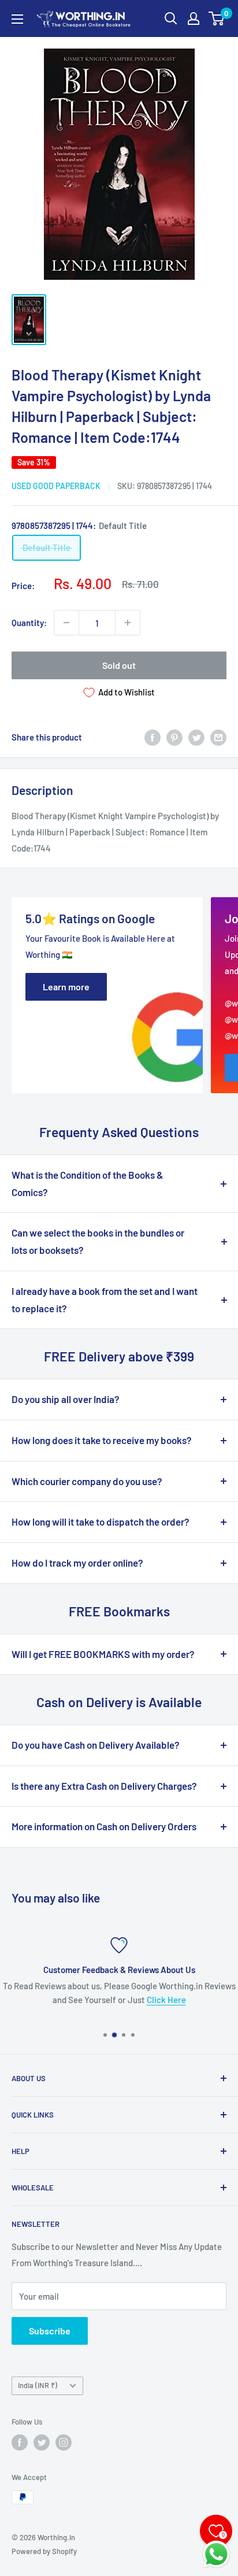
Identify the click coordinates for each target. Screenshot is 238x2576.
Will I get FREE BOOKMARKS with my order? (103, 1654)
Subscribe (50, 2331)
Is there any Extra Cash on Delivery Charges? (104, 1786)
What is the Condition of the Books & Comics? (88, 1183)
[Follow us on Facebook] (20, 2442)
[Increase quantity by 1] (128, 623)
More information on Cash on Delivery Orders (104, 1826)
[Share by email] (218, 737)
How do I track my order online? (77, 1563)
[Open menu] (17, 19)
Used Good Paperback (56, 486)
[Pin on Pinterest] (174, 737)
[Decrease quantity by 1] (66, 623)
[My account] (194, 18)
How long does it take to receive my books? (102, 1440)
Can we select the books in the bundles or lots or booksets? (98, 1241)
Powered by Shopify (44, 2551)
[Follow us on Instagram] (64, 2442)
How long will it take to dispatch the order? (101, 1522)
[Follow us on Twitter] (42, 2442)
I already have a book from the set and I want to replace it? (105, 1300)
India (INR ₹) (38, 2385)
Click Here (166, 2000)
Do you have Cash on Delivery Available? (96, 1745)
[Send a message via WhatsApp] (216, 2554)
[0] (217, 18)
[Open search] (171, 18)
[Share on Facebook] (153, 737)
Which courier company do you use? (87, 1481)
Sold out (119, 665)
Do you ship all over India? (66, 1399)
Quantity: (29, 623)
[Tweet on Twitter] (196, 737)
